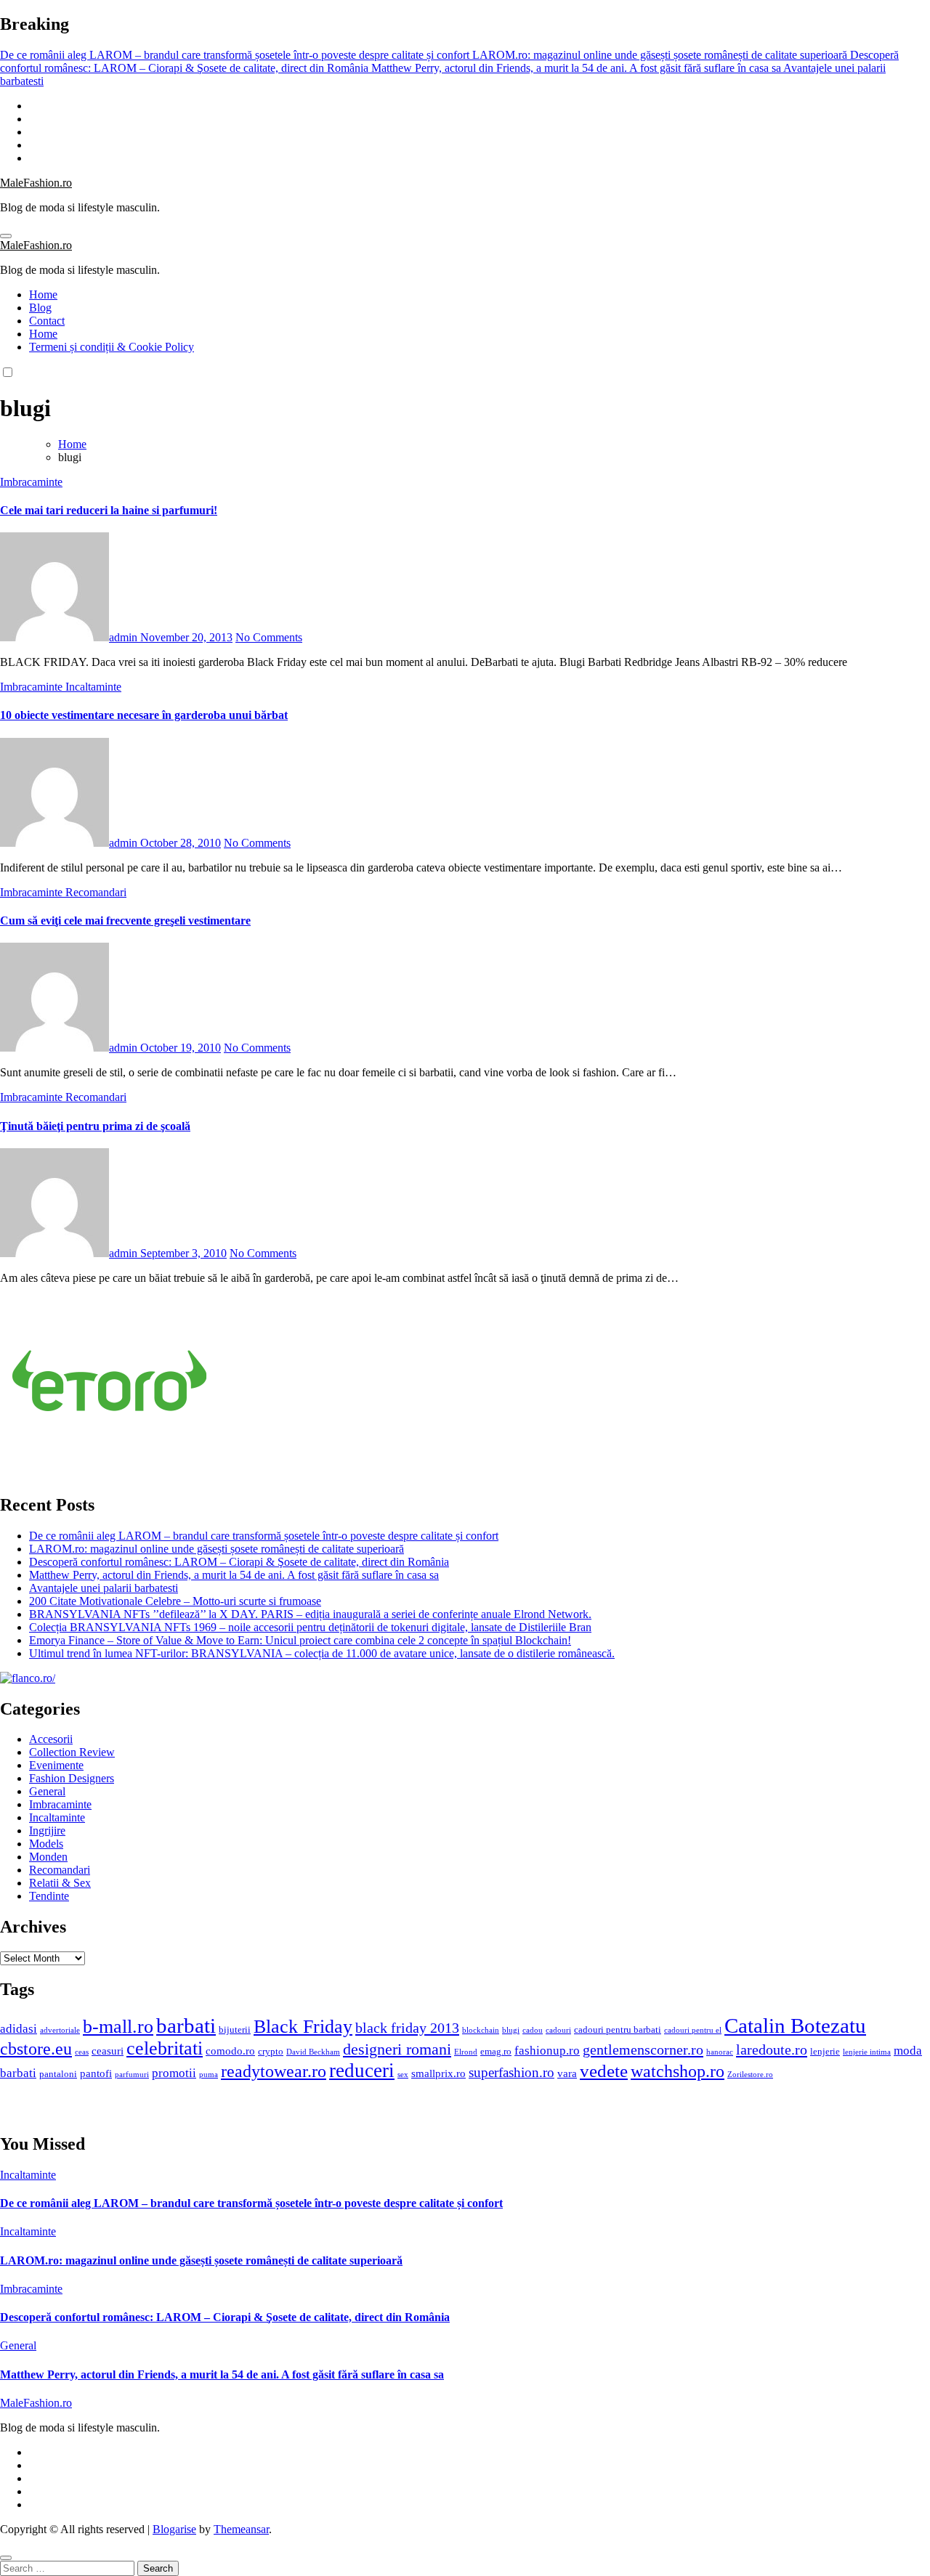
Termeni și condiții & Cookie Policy (112, 347)
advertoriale (60, 2030)
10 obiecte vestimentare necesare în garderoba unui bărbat (144, 715)
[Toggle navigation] (6, 236)
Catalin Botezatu (795, 2026)
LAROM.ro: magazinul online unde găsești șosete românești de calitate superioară (217, 1549)
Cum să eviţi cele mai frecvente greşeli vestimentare (125, 921)
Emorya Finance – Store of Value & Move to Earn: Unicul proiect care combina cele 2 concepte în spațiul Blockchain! (300, 1640)
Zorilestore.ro (750, 2075)
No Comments (269, 637)
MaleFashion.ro (36, 183)
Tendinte (49, 1896)
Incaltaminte (93, 687)
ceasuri (108, 2051)
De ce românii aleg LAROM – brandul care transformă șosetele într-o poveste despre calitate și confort (264, 1536)
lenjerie (825, 2051)
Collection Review (72, 1752)
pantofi (96, 2073)
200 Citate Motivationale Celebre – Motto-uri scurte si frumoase (175, 1601)
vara (567, 2073)
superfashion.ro (511, 2072)
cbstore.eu (36, 2049)
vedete (604, 2071)
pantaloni (58, 2074)
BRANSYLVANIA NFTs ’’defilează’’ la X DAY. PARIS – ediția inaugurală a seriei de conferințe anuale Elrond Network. (310, 1614)
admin (125, 637)
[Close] (6, 2558)
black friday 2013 (407, 2028)
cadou (533, 2030)
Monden (48, 1857)
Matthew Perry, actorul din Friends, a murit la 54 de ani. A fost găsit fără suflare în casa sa (234, 1575)
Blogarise (174, 2529)
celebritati (165, 2048)
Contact (47, 321)
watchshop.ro (678, 2071)
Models (46, 1844)
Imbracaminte (31, 482)
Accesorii (51, 1739)
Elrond (466, 2052)
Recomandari (96, 892)
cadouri (558, 2030)
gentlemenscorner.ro (643, 2049)
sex (403, 2075)
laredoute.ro (772, 2049)
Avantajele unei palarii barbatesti (104, 1588)
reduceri (362, 2071)
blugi (511, 2030)
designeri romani (397, 2049)
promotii (174, 2073)
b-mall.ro (118, 2027)
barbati (186, 2026)
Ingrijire (47, 1831)
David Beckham (313, 2052)
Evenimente (56, 1765)
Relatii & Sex (60, 1883)
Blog (40, 308)
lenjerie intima (867, 2052)
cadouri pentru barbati (618, 2029)
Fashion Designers (72, 1778)
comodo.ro (230, 2051)
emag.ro (496, 2051)
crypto (271, 2051)
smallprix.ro (438, 2073)
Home (43, 294)
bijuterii (235, 2029)
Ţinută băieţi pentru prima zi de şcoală (95, 1126)
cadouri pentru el (693, 2030)
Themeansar (241, 2529)
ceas (82, 2052)
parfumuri (132, 2075)
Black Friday (303, 2027)
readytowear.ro (274, 2071)
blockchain (481, 2030)
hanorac (720, 2052)
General (47, 1791)
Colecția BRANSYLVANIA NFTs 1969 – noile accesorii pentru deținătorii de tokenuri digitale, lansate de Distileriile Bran (310, 1627)
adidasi (19, 2029)
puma (209, 2075)
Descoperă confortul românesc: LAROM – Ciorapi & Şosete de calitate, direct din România (239, 1562)
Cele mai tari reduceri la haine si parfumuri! (109, 510)
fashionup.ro (547, 2051)
